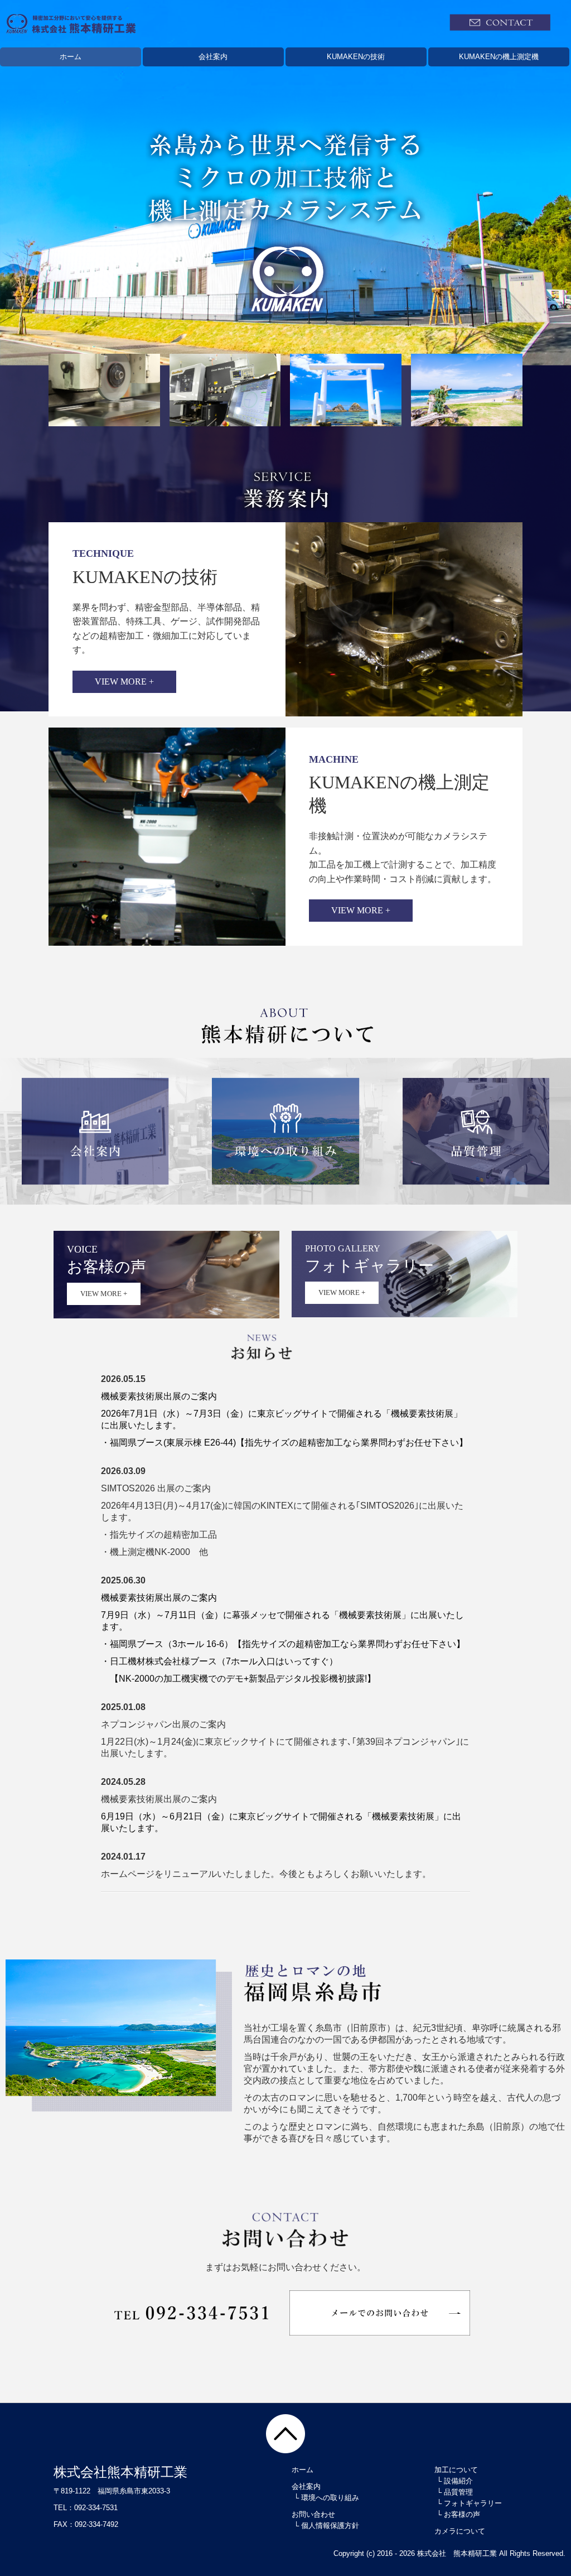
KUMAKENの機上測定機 (499, 57)
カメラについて (460, 2531)
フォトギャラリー (473, 2503)
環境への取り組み (330, 2498)
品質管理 (458, 2492)
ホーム (71, 57)
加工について (456, 2470)
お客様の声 (462, 2514)
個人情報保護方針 (330, 2526)
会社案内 (213, 57)
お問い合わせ (313, 2514)
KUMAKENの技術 (356, 57)
